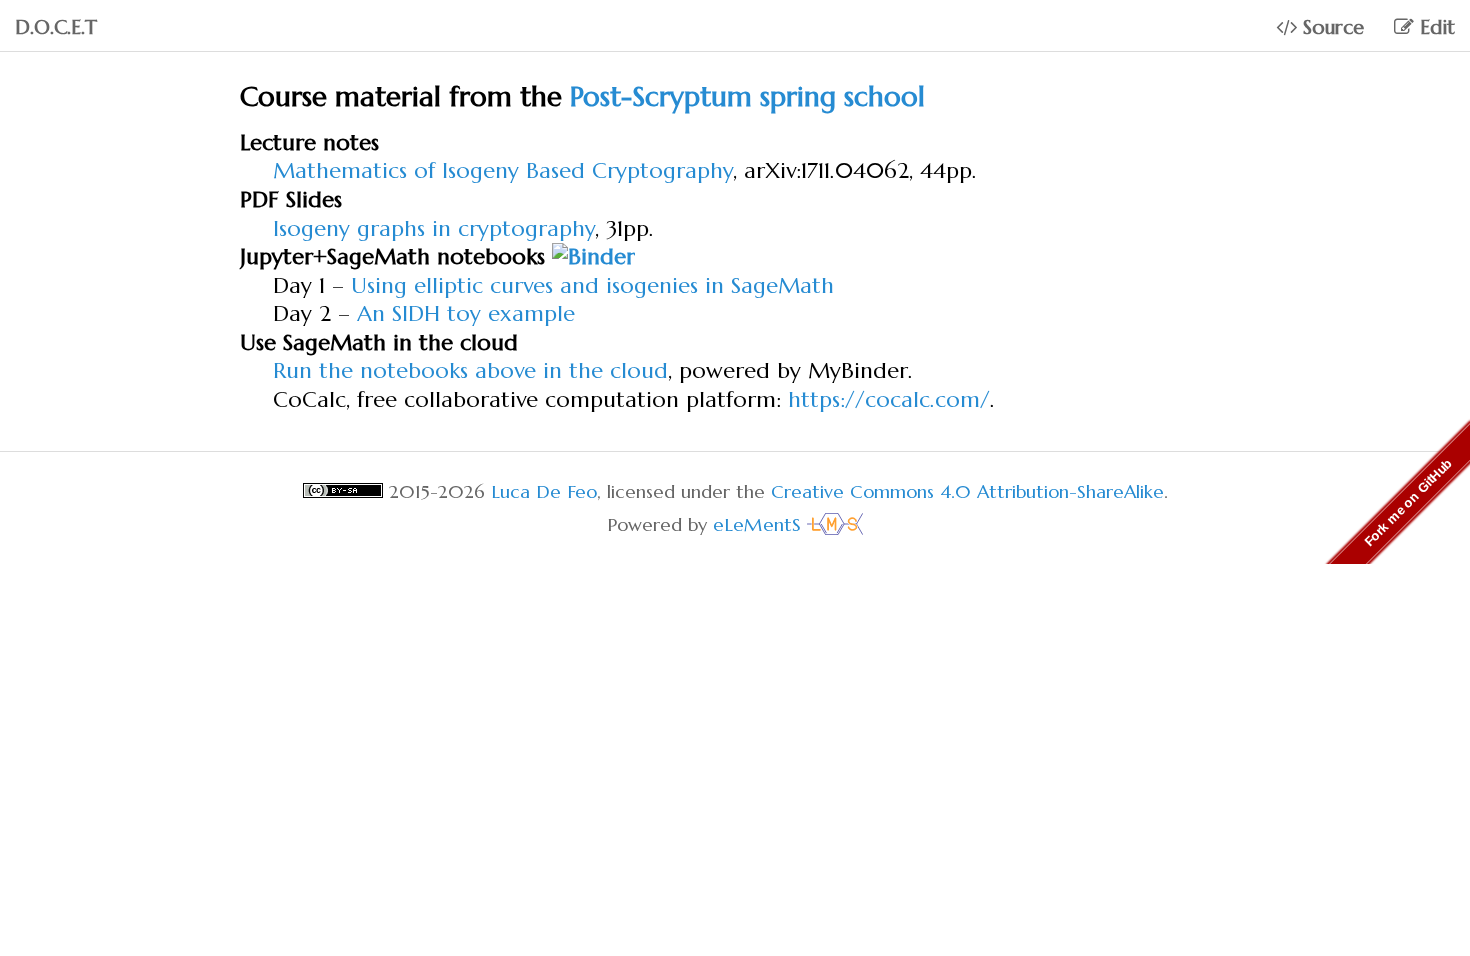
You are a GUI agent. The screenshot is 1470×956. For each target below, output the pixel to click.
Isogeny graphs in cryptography (434, 228)
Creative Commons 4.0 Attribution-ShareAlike (967, 491)
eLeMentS (760, 524)
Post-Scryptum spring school (747, 96)
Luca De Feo (544, 491)
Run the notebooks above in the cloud (470, 370)
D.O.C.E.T (56, 27)
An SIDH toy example (466, 313)
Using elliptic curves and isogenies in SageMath (592, 285)
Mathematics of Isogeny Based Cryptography (503, 170)
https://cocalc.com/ (889, 399)
